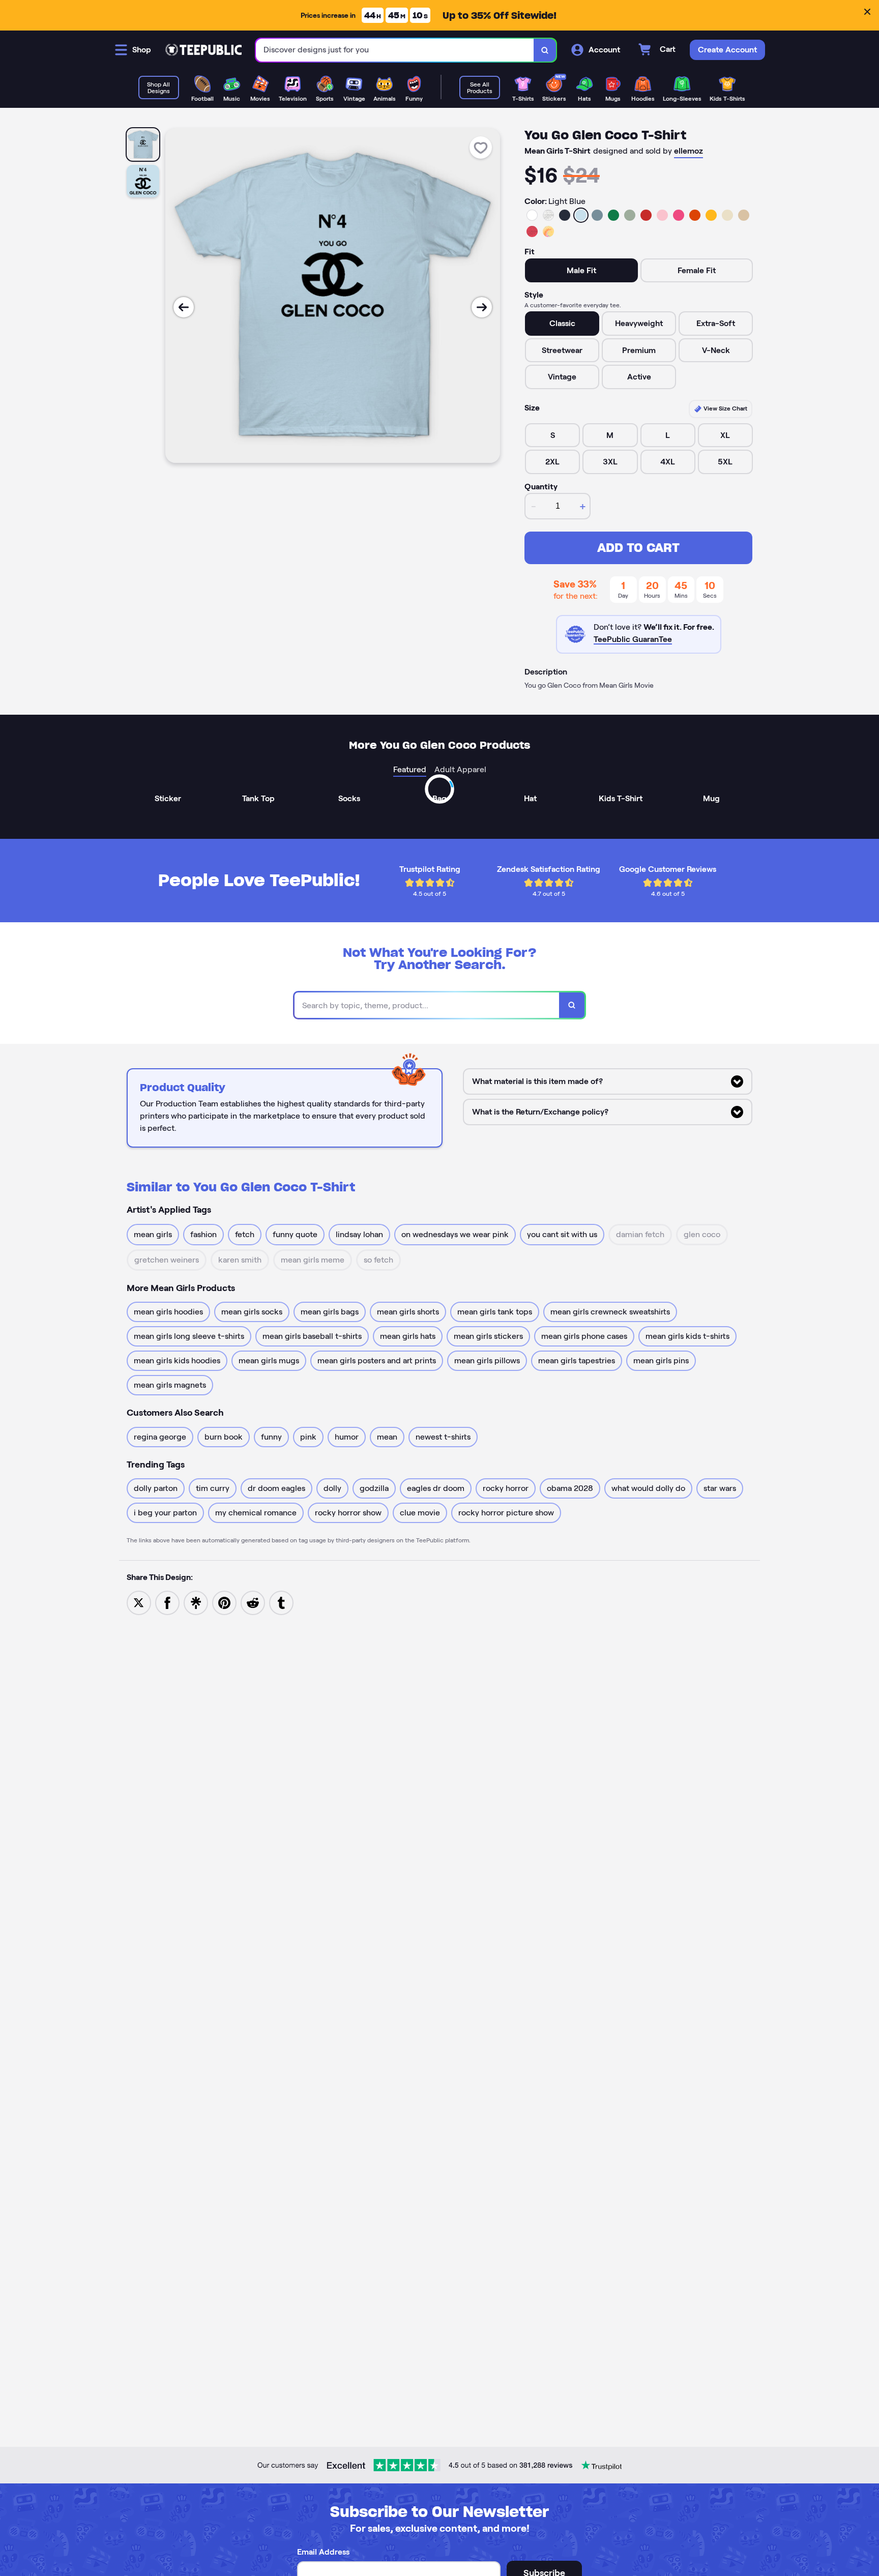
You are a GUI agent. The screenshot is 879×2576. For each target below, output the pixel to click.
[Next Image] (482, 307)
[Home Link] (203, 50)
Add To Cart (638, 548)
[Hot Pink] (679, 215)
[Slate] (597, 215)
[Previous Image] (184, 307)
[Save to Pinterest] (224, 1602)
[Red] (646, 215)
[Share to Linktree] (196, 1602)
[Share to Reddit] (253, 1602)
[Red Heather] (532, 231)
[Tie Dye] (548, 231)
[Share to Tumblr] (281, 1602)
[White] (532, 215)
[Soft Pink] (662, 215)
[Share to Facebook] (167, 1602)
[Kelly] (613, 215)
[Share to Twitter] (139, 1602)
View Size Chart (725, 408)
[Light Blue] (581, 215)
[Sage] (630, 215)
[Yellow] (711, 215)
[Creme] (727, 215)
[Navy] (565, 215)
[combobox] (395, 50)
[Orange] (695, 215)
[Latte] (744, 215)
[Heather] (548, 215)
